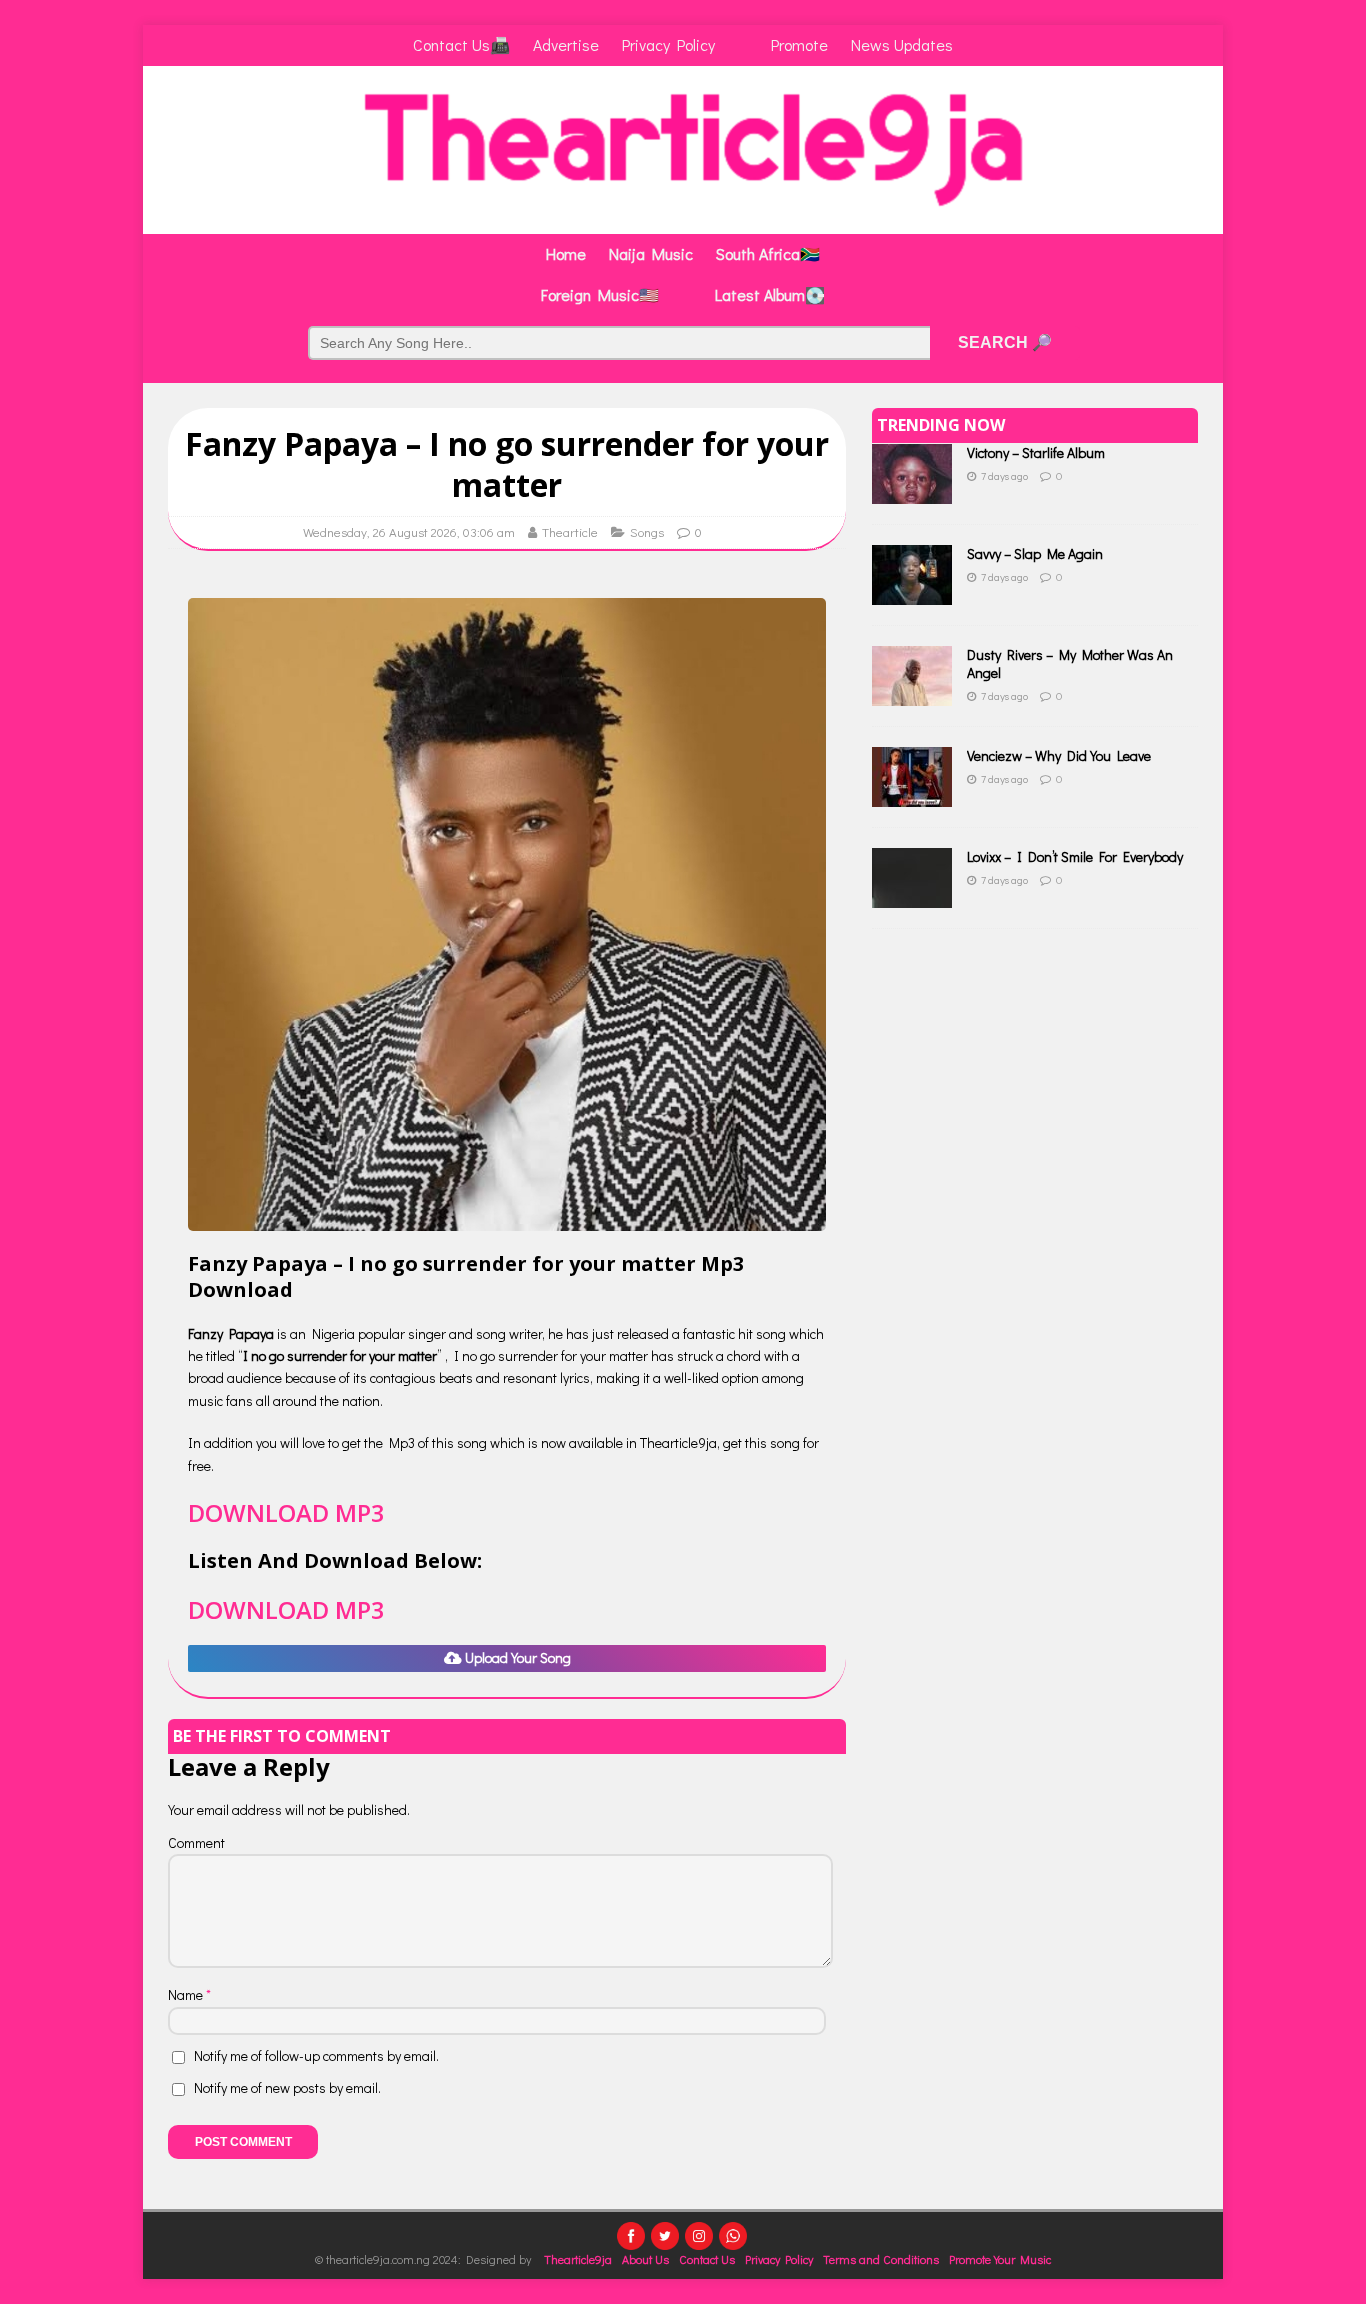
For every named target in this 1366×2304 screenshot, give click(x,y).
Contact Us (707, 2259)
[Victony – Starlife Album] (912, 492)
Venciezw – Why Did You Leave (1059, 755)
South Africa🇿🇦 (768, 253)
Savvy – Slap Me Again (1035, 553)
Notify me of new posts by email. (287, 2087)
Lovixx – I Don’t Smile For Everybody (1075, 856)
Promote (799, 44)
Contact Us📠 (461, 44)
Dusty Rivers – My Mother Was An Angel (1070, 663)
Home (566, 253)
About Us (645, 2259)
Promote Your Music (1000, 2259)
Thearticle (570, 531)
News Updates (902, 44)
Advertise (566, 44)
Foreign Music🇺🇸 (600, 294)
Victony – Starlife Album (1036, 452)
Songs (647, 531)
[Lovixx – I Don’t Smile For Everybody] (912, 896)
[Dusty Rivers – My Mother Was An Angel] (912, 694)
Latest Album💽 (770, 294)
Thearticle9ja (578, 2259)
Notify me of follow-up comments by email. (316, 2055)
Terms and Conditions (881, 2259)
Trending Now (941, 425)
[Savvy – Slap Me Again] (912, 593)
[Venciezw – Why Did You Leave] (912, 795)
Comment (196, 1842)
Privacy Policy (668, 44)
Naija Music (651, 253)
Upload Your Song (516, 1657)
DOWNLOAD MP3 (286, 1512)
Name (187, 1994)
